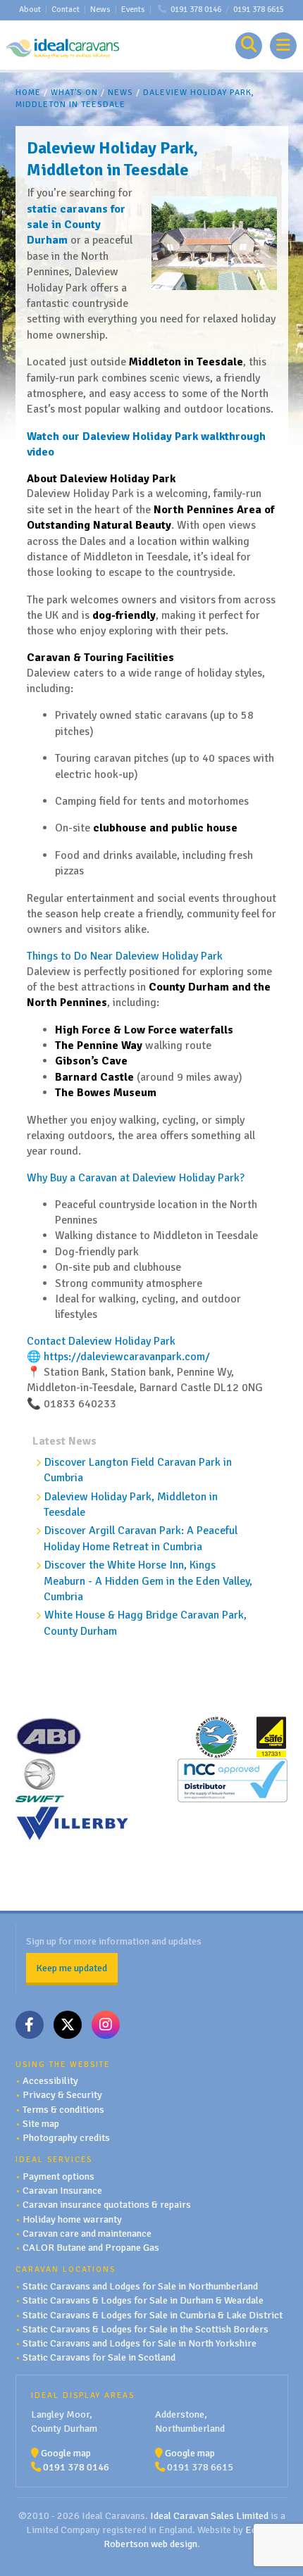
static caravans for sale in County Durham (76, 225)
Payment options (58, 2176)
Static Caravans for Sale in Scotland (99, 2357)
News (100, 10)
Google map (66, 2453)
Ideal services (54, 2159)
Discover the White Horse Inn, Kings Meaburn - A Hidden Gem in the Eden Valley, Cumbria (148, 1581)
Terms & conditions (63, 2109)
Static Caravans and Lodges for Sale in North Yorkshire (140, 2343)
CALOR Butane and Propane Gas (91, 2247)
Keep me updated (72, 1968)
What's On (74, 93)
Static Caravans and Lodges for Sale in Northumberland (140, 2286)
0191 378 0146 (196, 10)
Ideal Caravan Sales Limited (209, 2515)
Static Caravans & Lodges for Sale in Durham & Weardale (143, 2300)
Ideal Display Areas (83, 2395)
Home (28, 93)
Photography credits (66, 2137)
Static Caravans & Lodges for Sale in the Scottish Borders (146, 2329)
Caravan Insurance (62, 2190)
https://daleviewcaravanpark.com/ (127, 1357)
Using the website (63, 2064)
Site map (41, 2123)
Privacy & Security (62, 2094)
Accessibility (50, 2080)
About (30, 10)
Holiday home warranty (72, 2219)
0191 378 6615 (259, 10)
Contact (66, 10)
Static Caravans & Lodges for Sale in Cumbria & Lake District (153, 2315)
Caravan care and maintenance (87, 2233)
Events (133, 10)
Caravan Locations (66, 2269)
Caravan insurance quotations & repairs (107, 2204)
